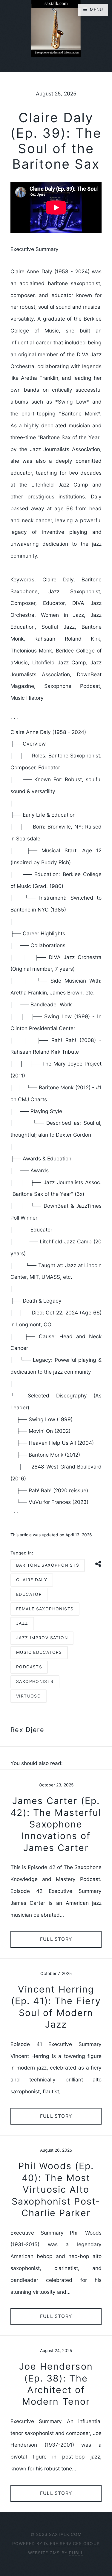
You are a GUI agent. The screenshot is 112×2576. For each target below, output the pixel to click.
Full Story (56, 1939)
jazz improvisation (42, 1638)
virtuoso (29, 1696)
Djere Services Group (72, 2544)
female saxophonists (45, 1609)
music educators (39, 1652)
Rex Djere (27, 1730)
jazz (22, 1623)
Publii (76, 2553)
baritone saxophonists (48, 1565)
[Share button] (99, 1564)
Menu (96, 10)
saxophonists (35, 1681)
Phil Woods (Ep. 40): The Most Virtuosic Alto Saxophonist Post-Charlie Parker (56, 2189)
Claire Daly (32, 1580)
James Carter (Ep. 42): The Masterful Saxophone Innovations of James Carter (56, 1824)
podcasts (29, 1667)
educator (29, 1594)
